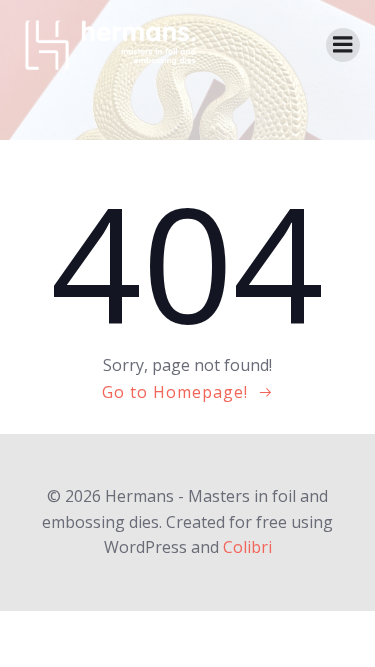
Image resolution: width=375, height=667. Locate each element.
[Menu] (343, 45)
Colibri (247, 547)
